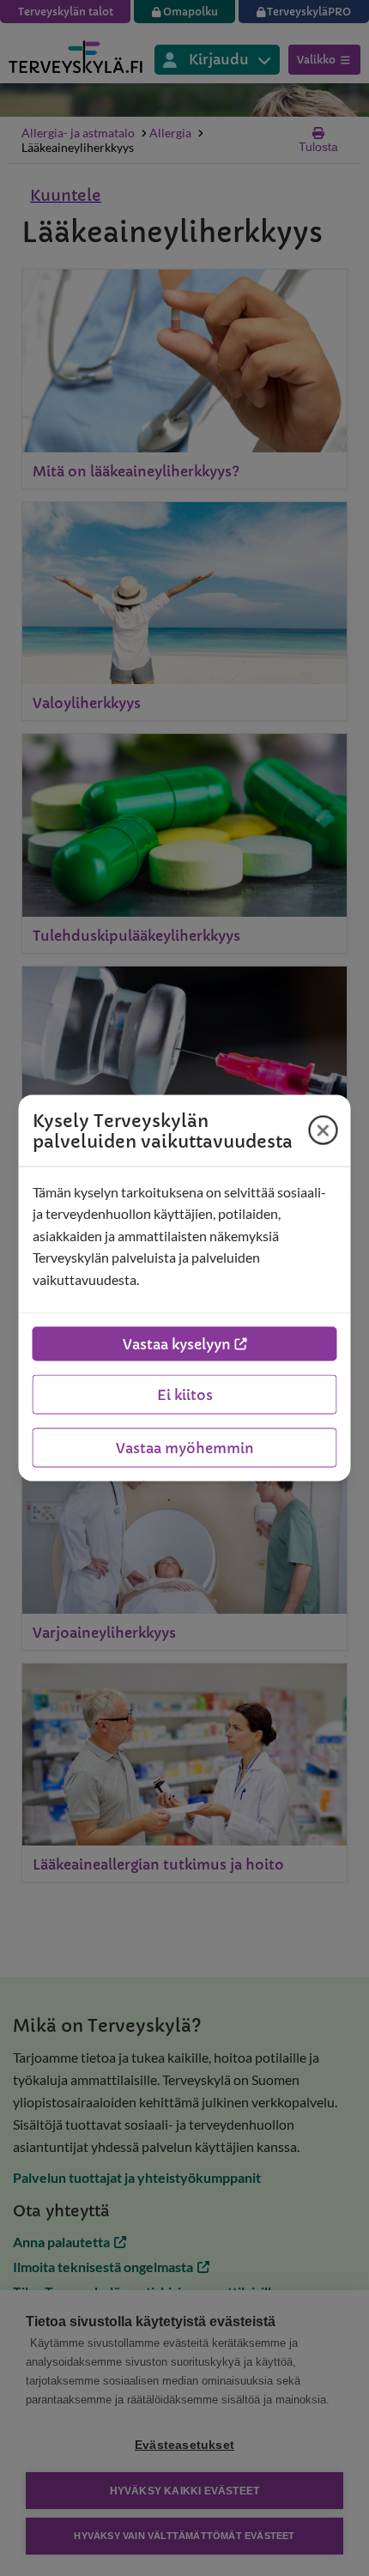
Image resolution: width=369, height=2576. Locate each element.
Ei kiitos (185, 1395)
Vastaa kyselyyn (177, 1344)
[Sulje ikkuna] (324, 1130)
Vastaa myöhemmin (185, 1448)
